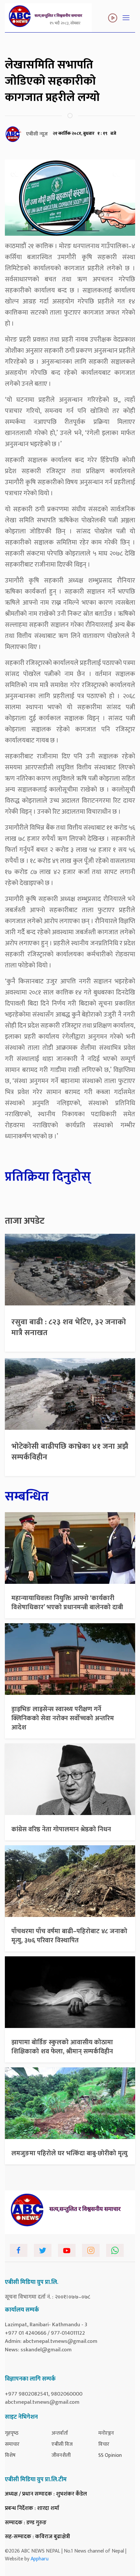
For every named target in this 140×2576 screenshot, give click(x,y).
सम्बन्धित (27, 1497)
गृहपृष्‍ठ (12, 2433)
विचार (104, 2444)
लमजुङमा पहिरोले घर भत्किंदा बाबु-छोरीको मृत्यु (70, 2153)
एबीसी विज (62, 2444)
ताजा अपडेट (25, 1221)
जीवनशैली (61, 2455)
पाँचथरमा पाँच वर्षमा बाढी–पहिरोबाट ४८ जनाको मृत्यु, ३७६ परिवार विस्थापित (69, 1936)
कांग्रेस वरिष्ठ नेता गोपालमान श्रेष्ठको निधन (61, 1829)
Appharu (40, 2559)
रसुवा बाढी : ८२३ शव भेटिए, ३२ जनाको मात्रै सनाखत (69, 1328)
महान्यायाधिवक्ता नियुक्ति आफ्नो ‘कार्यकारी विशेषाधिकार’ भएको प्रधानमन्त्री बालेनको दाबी (67, 1603)
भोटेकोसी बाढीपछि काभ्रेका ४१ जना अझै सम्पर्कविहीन (70, 1452)
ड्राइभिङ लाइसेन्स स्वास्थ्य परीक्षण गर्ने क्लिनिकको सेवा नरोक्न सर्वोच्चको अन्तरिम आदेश (63, 1718)
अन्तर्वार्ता (60, 2433)
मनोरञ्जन (106, 2433)
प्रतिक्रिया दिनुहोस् (48, 1177)
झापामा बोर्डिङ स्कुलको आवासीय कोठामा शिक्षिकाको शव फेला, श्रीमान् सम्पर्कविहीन (62, 2047)
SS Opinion (110, 2455)
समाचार (12, 2444)
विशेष (10, 2455)
